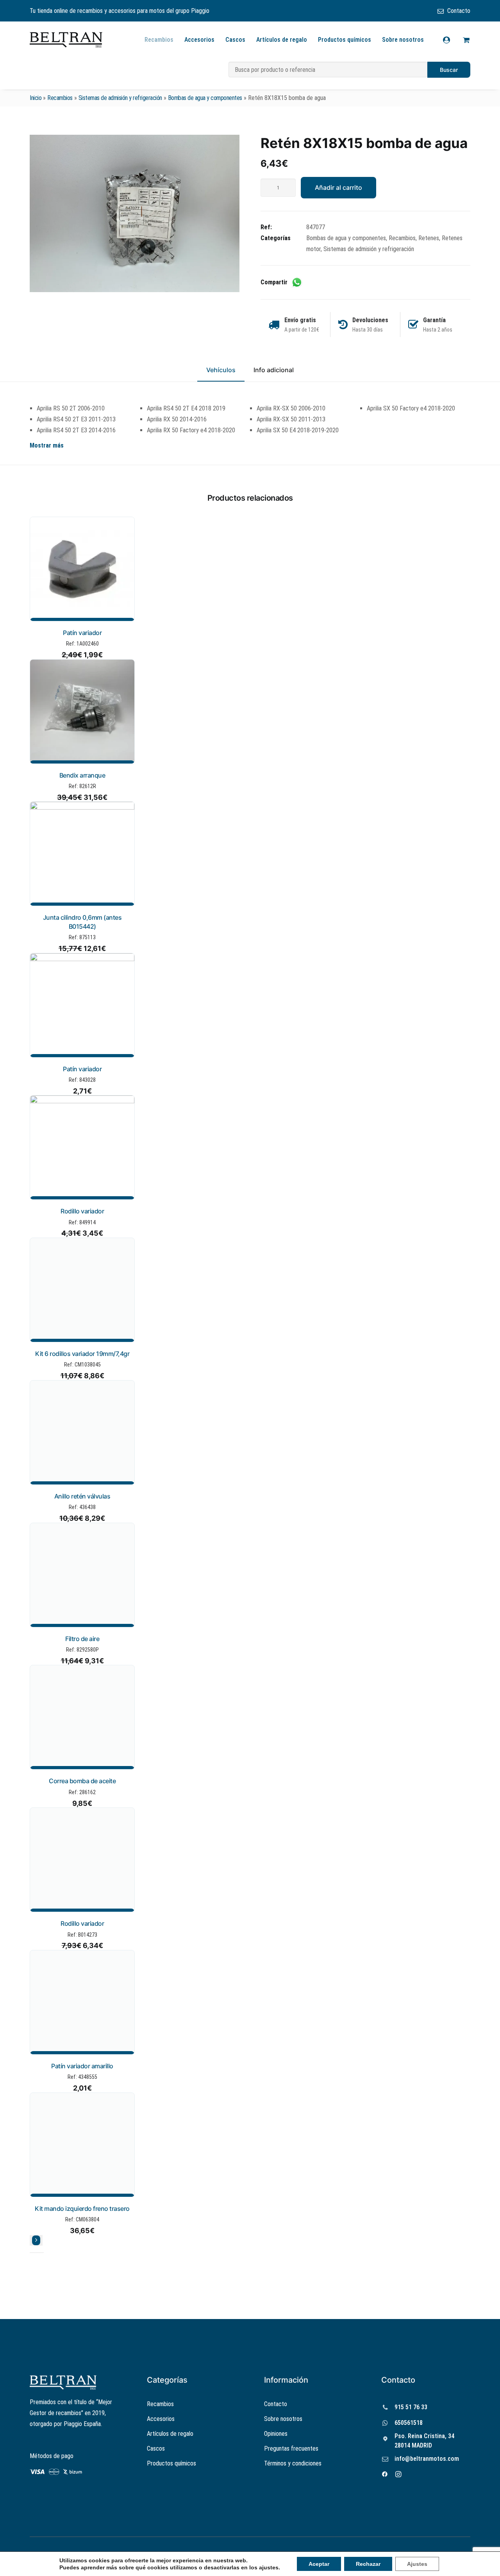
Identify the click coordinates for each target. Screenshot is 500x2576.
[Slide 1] (32, 2253)
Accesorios (199, 40)
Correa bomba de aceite (82, 1781)
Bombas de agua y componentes (205, 98)
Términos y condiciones (293, 2463)
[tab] (274, 373)
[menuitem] (454, 11)
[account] (451, 40)
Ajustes (417, 2564)
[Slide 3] (41, 2253)
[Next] (36, 2241)
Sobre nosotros (403, 40)
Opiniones (276, 2434)
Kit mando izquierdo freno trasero (82, 2209)
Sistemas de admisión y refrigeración (120, 98)
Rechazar (368, 2564)
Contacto (459, 11)
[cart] (465, 40)
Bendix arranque (82, 775)
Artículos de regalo (282, 40)
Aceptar (319, 2564)
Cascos (235, 40)
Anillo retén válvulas (82, 1496)
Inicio (36, 98)
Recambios (159, 40)
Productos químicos (345, 40)
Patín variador (82, 633)
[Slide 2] (37, 2253)
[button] (135, 213)
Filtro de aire (82, 1639)
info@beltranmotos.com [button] (427, 2459)
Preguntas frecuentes (291, 2448)
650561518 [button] (409, 2423)
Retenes (429, 238)
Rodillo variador (82, 1211)
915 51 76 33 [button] (411, 2407)
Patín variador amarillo (82, 2066)
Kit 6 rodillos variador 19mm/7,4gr (82, 1354)
